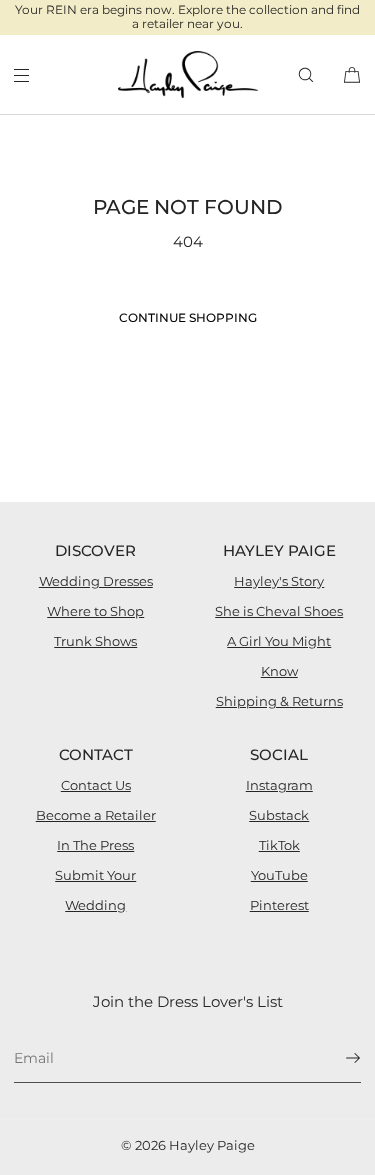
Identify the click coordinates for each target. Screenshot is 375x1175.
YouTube (279, 875)
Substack (279, 815)
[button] (306, 74)
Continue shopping (188, 317)
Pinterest (279, 905)
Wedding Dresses (96, 581)
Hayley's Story (279, 581)
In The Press (95, 845)
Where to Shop (95, 611)
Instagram (279, 785)
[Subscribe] (336, 1058)
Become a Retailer (96, 815)
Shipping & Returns (279, 701)
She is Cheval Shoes (279, 611)
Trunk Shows (95, 641)
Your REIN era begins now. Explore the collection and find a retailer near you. (187, 16)
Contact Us (96, 785)
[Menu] (38, 74)
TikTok (279, 845)
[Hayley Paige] (188, 75)
